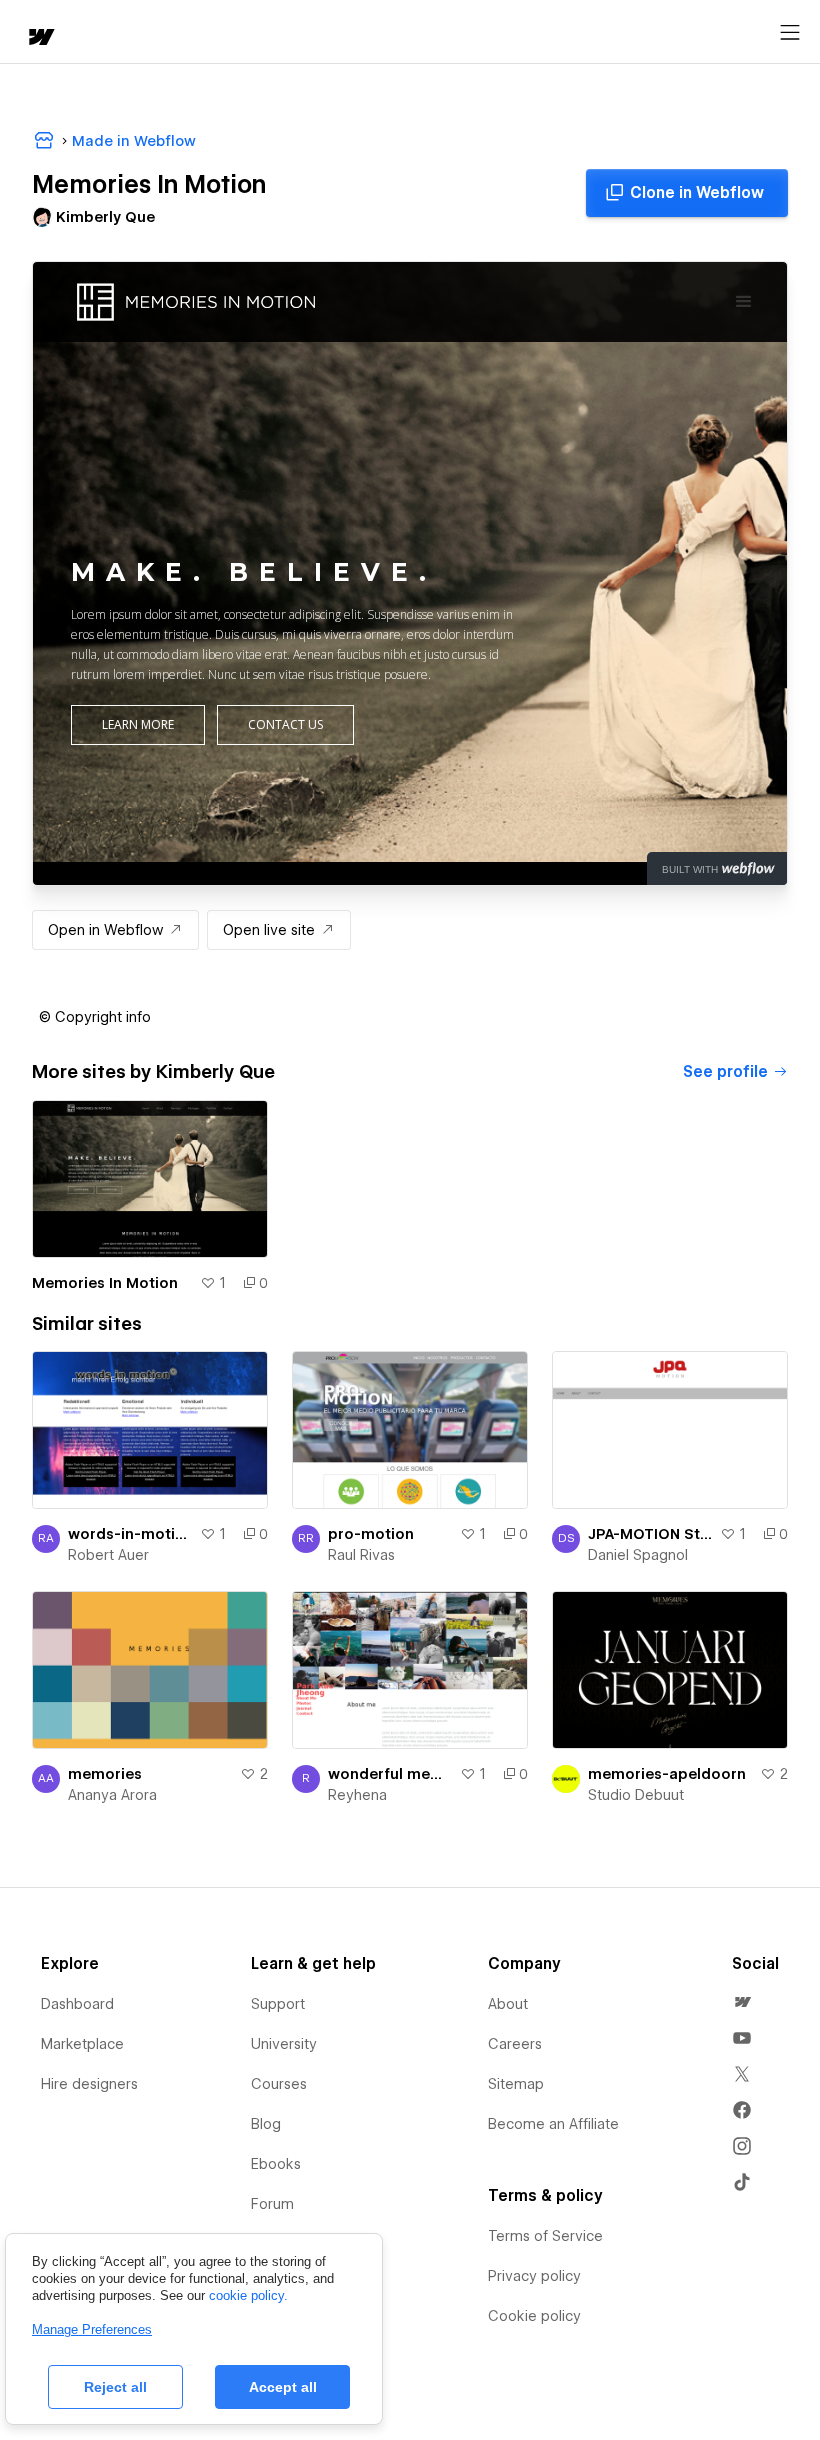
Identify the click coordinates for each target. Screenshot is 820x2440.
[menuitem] (742, 2002)
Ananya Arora (112, 1795)
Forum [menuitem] (272, 2204)
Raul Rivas (361, 1555)
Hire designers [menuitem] (89, 2084)
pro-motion (371, 1534)
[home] (40, 38)
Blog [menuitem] (266, 2124)
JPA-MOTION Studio (650, 1534)
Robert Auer (108, 1555)
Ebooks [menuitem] (276, 2164)
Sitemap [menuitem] (516, 2084)
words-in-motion (130, 1534)
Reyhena (357, 1795)
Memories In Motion (105, 1283)
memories (105, 1774)
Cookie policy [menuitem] (534, 2316)
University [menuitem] (284, 2044)
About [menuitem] (508, 2004)
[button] (95, 1017)
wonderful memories (390, 1774)
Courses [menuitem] (279, 2084)
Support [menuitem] (278, 2004)
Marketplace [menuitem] (82, 2044)
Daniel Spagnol (638, 1555)
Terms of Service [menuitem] (545, 2236)
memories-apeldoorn (667, 1774)
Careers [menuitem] (515, 2044)
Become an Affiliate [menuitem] (553, 2124)
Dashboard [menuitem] (77, 2004)
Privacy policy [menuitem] (534, 2276)
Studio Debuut (636, 1795)
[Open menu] (790, 33)
